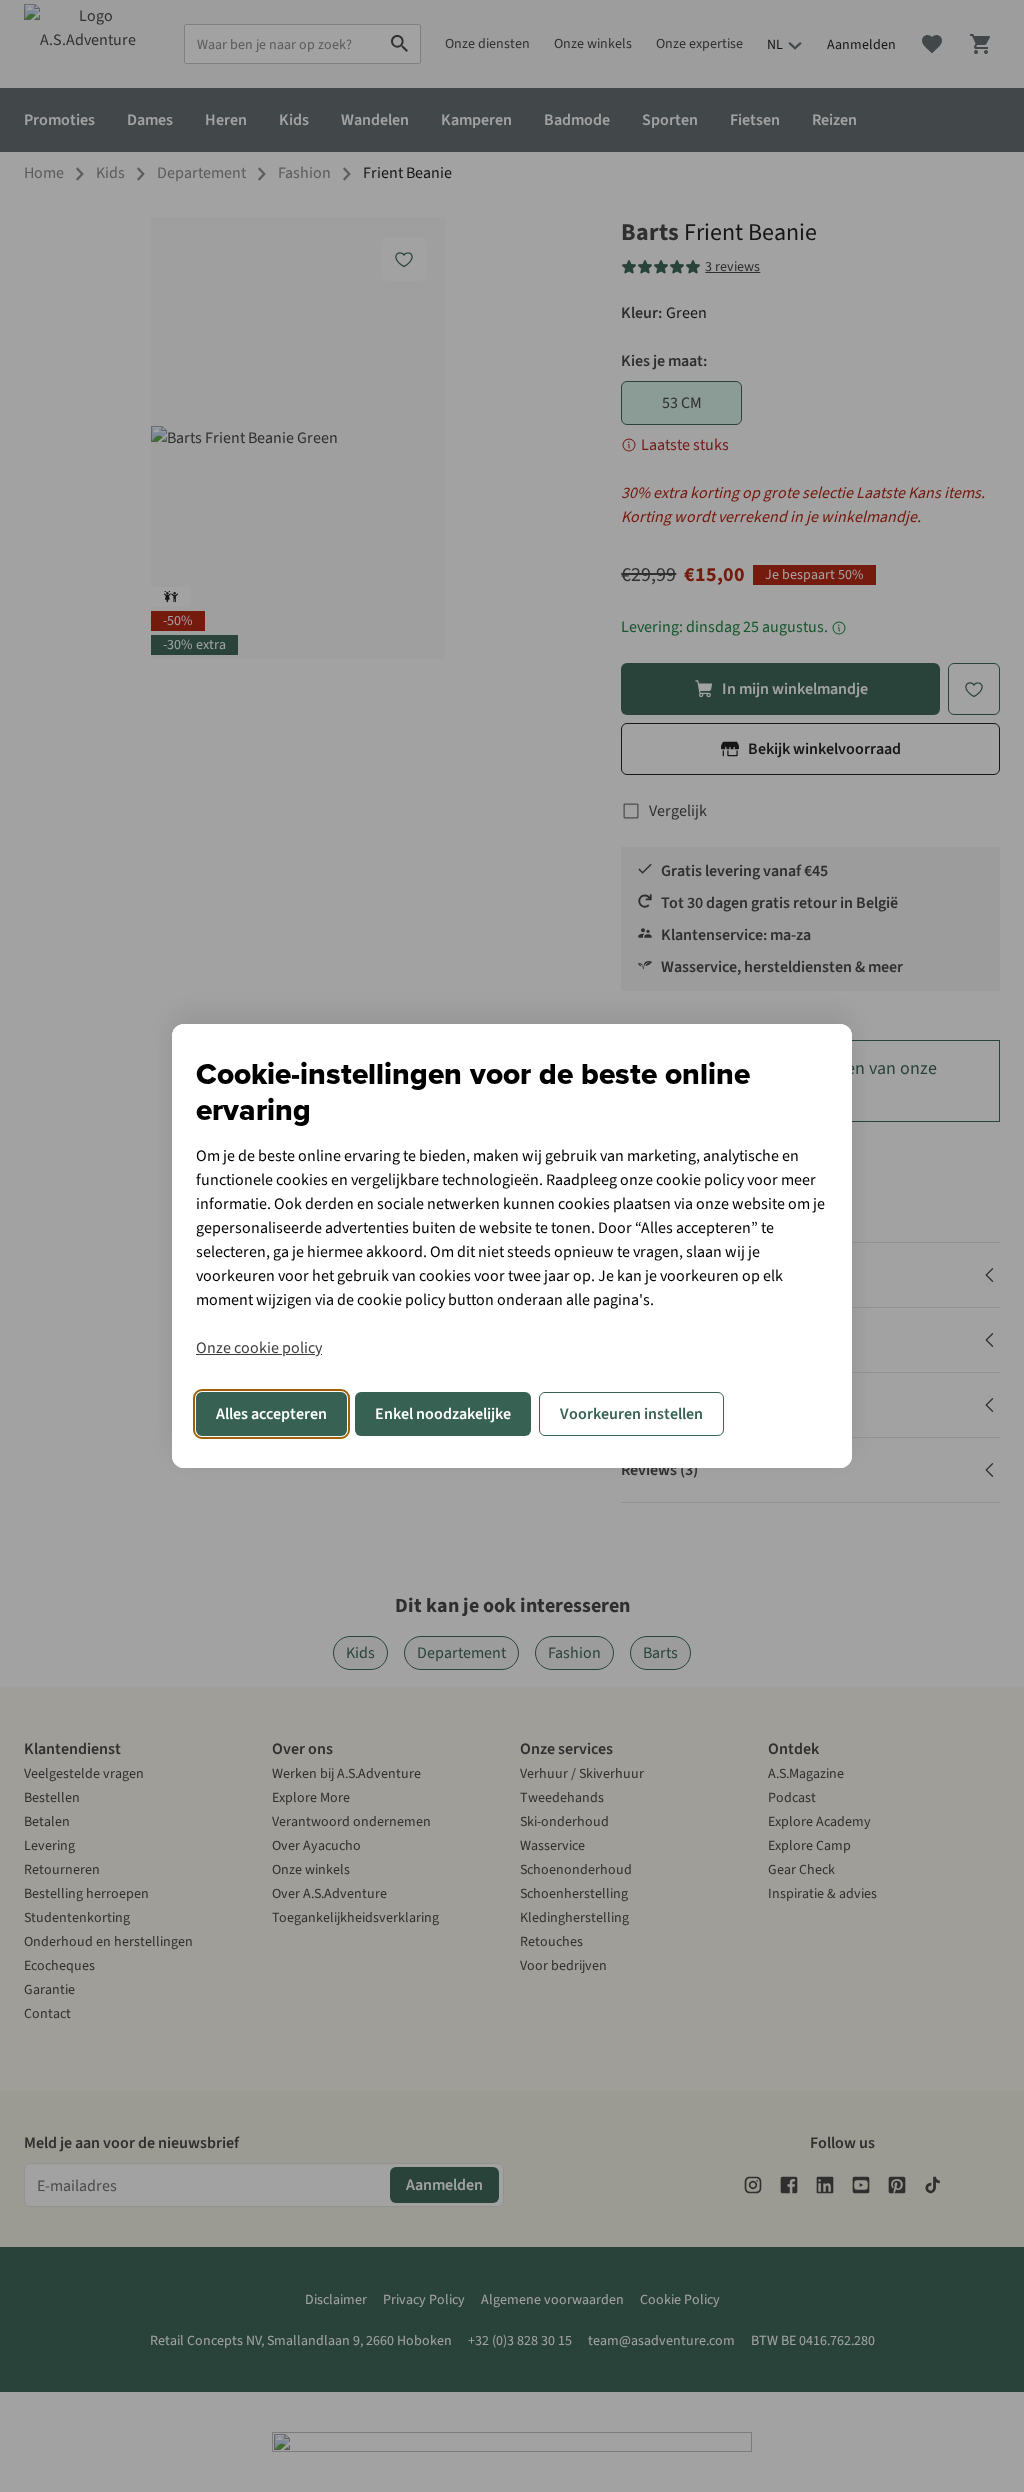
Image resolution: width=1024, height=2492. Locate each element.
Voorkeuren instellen (631, 1414)
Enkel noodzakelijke (443, 1414)
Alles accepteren (271, 1414)
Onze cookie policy (259, 1348)
